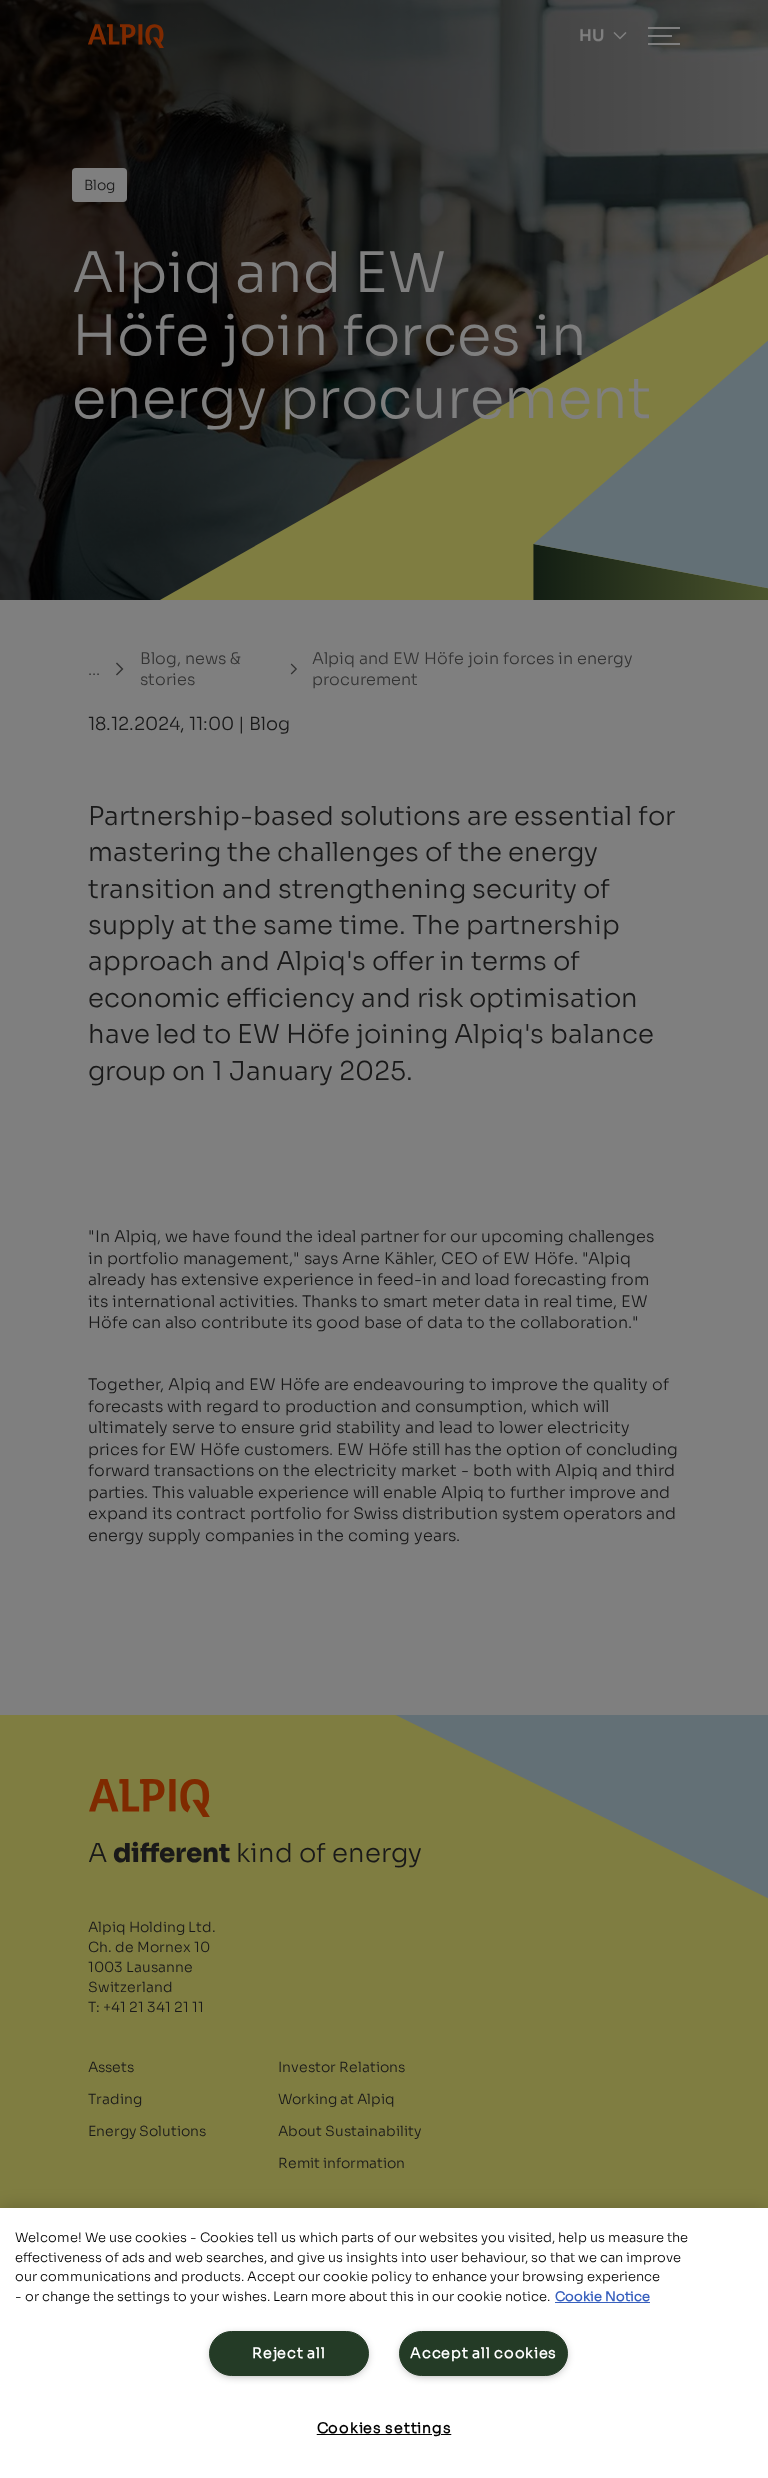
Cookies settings (384, 2428)
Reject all (288, 2353)
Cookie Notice (602, 2296)
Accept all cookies (483, 2353)
